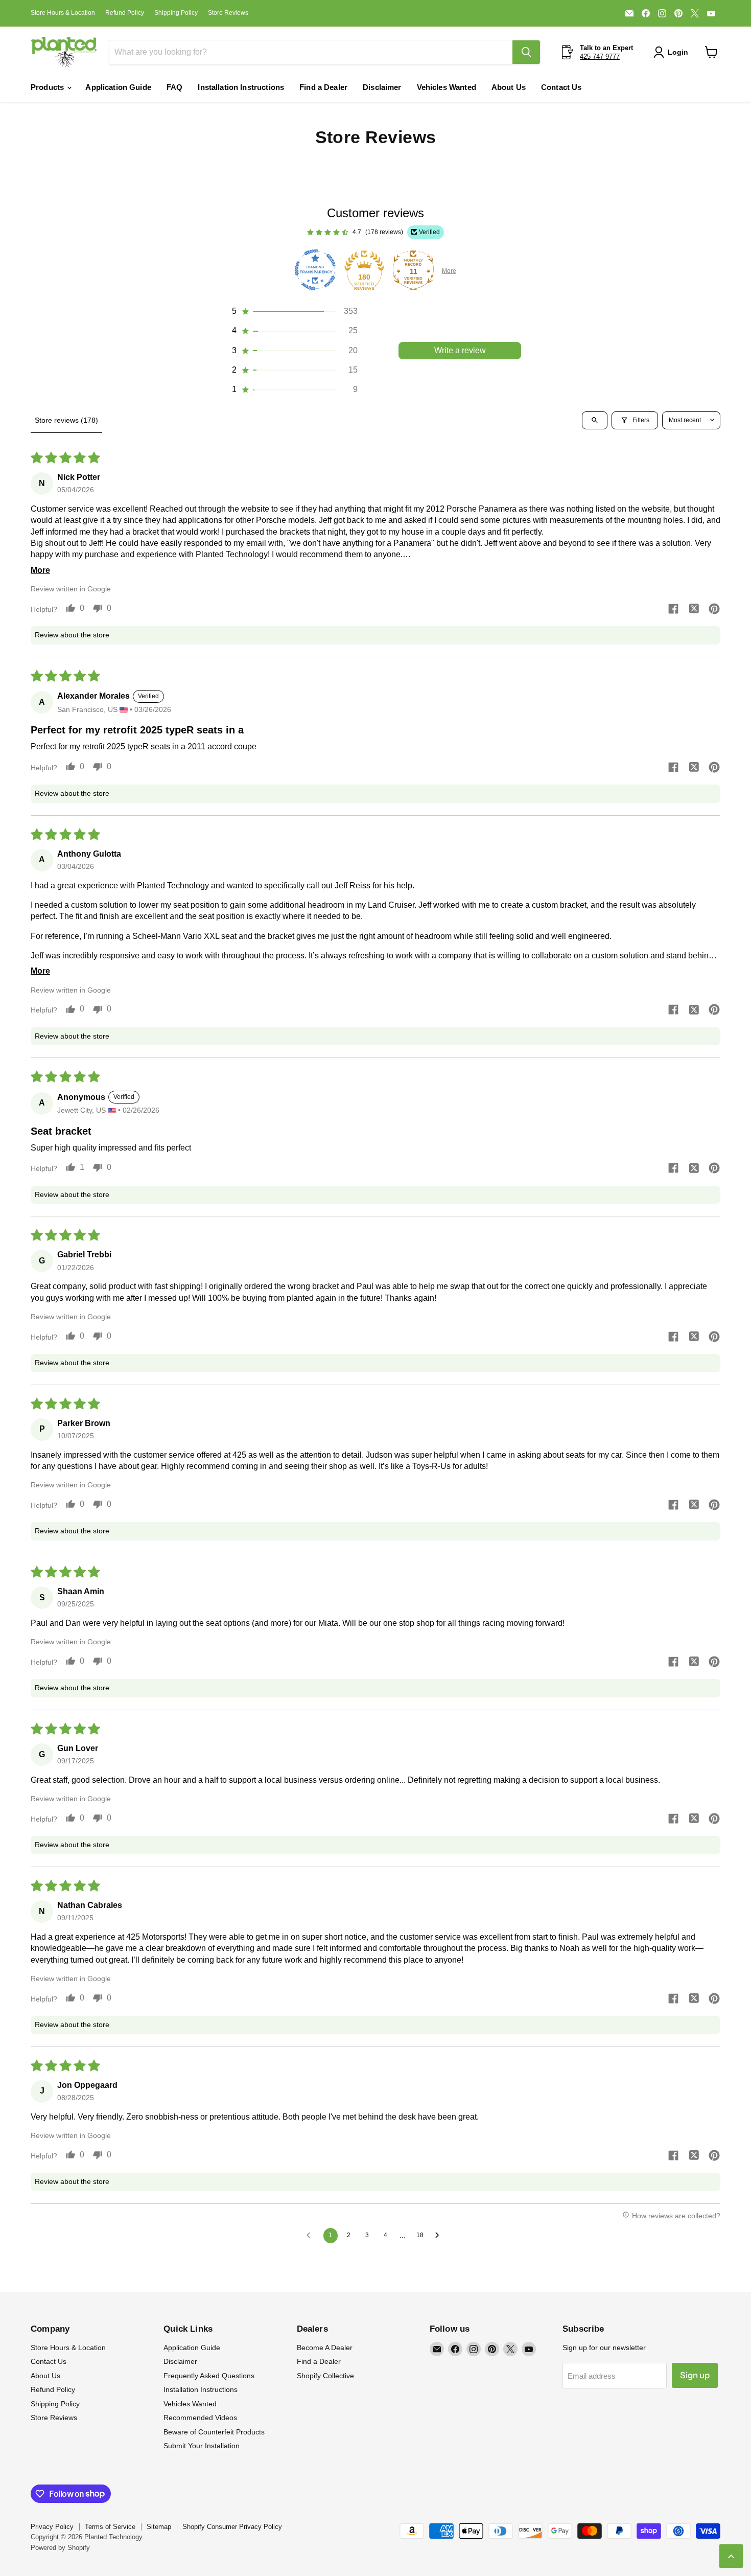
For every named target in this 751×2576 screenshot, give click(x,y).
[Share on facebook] (673, 610)
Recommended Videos (200, 2418)
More (449, 271)
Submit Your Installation (202, 2446)
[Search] (526, 52)
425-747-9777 (600, 56)
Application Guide (118, 87)
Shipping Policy (176, 13)
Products (48, 87)
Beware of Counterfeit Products (214, 2432)
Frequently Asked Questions (209, 2376)
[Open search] (595, 420)
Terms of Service (110, 2527)
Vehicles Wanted (447, 87)
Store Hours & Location (63, 13)
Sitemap (159, 2527)
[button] (673, 52)
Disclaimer (382, 87)
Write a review (460, 350)
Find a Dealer (323, 87)
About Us (509, 87)
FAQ (174, 87)
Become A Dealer (325, 2348)
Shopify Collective (325, 2376)
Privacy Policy (52, 2527)
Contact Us (561, 87)
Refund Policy (125, 13)
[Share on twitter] (694, 610)
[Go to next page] (440, 2236)
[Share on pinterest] (714, 610)
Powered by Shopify (60, 2548)
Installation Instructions (241, 87)
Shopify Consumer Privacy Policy (232, 2527)
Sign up (695, 2375)
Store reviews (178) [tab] (66, 420)
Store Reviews (228, 13)
